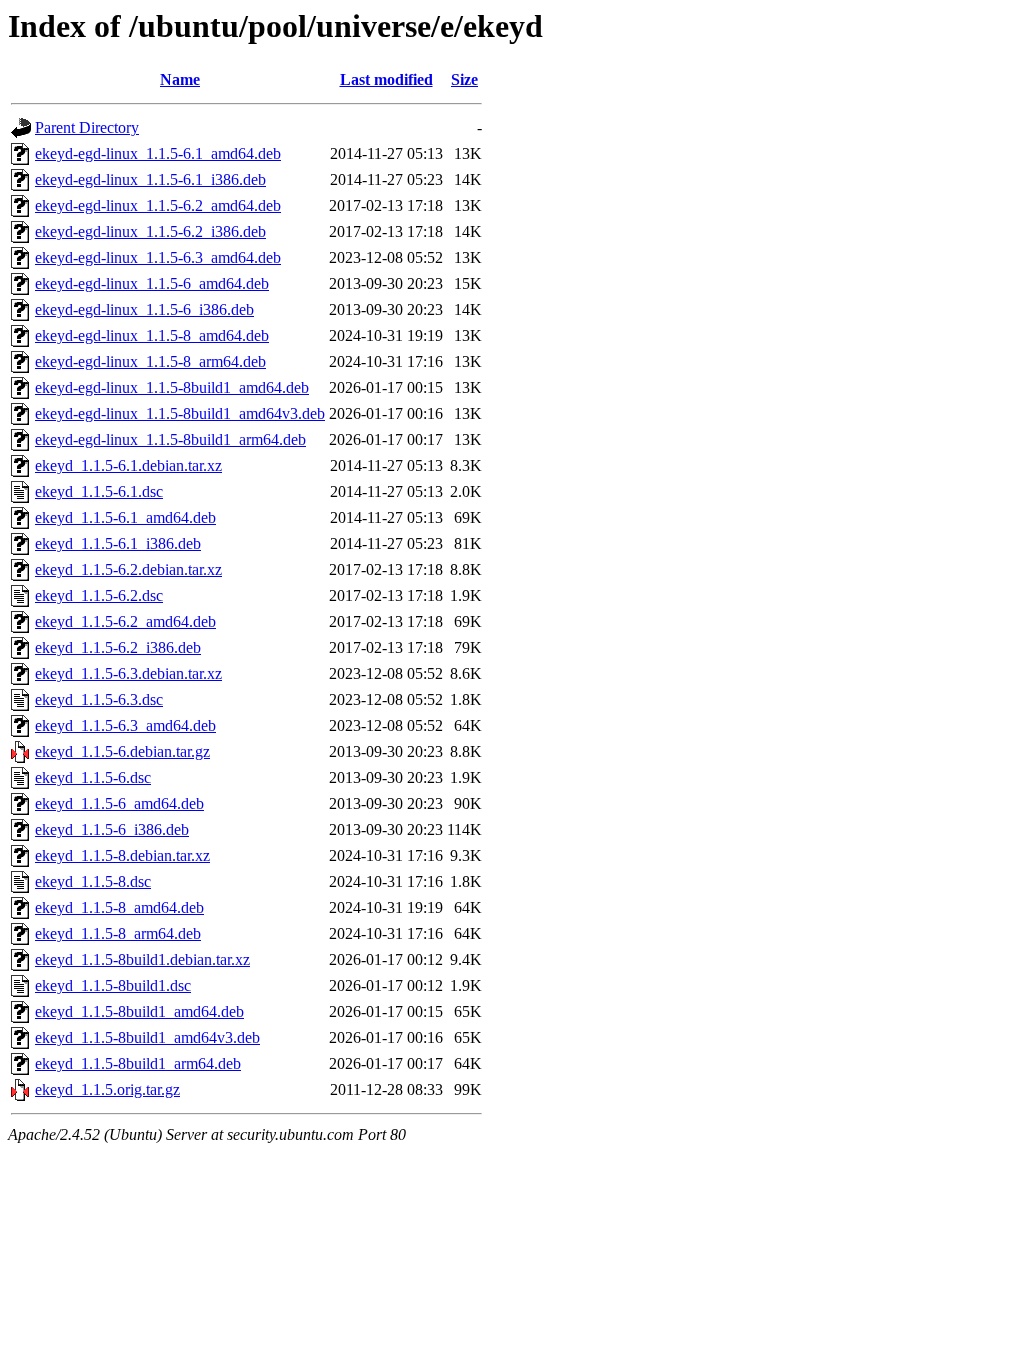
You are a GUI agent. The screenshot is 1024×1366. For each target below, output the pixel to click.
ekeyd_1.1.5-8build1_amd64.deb (139, 1011)
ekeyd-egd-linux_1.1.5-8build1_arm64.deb (170, 439)
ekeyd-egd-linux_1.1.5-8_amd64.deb (152, 335)
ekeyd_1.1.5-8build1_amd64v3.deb (147, 1037)
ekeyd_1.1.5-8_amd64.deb (119, 907)
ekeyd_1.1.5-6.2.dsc (99, 595)
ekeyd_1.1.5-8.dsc (93, 881)
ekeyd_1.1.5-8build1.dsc (113, 985)
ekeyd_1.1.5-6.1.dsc (99, 491)
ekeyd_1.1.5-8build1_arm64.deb (138, 1063)
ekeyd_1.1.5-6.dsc (93, 777)
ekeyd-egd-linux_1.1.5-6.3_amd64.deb (158, 257)
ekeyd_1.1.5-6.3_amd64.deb (125, 725)
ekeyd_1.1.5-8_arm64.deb (118, 933)
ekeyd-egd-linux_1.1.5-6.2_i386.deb (150, 231)
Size (464, 79)
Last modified (386, 79)
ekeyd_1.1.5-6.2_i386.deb (118, 647)
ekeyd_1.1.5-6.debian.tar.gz (122, 751)
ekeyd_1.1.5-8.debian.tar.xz (122, 855)
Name (180, 79)
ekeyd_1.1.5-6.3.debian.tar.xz (128, 673)
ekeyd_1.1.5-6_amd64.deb (119, 803)
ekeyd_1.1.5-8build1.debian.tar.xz (142, 959)
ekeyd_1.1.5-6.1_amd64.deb (125, 517)
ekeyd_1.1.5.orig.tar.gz (107, 1089)
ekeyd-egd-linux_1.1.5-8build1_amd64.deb (172, 387)
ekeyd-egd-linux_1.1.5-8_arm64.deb (150, 361)
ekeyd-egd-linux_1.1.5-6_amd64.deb (152, 283)
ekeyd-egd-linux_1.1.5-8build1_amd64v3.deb (180, 413)
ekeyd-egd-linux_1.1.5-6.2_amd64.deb (158, 205)
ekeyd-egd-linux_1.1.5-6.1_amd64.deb (158, 153)
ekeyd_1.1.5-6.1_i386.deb (118, 543)
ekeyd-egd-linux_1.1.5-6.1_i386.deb (150, 179)
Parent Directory (87, 127)
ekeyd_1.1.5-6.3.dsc (99, 699)
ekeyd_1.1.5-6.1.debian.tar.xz (128, 465)
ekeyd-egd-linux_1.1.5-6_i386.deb (144, 309)
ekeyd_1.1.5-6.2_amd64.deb (125, 621)
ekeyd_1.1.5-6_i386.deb (112, 829)
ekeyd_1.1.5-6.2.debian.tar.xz (128, 569)
